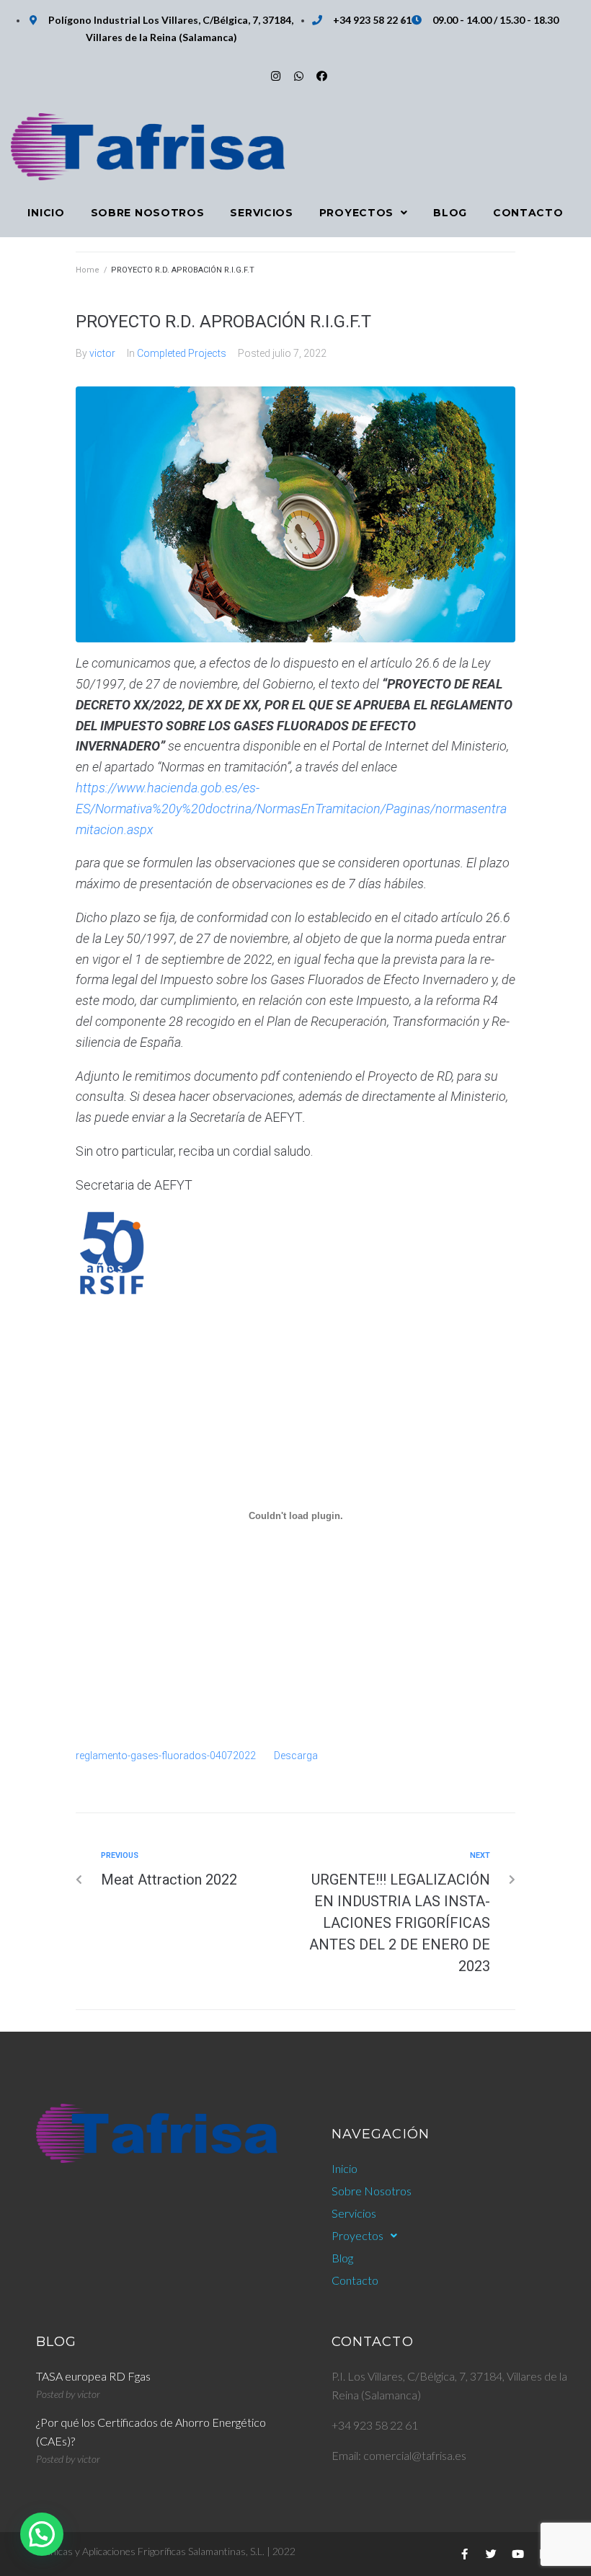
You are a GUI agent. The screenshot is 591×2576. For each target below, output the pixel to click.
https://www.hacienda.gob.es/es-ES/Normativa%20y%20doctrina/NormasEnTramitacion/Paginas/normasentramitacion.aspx (291, 809)
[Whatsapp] (299, 76)
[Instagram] (276, 76)
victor (102, 353)
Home (88, 270)
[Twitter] (491, 2554)
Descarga (296, 1756)
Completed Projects (182, 353)
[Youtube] (517, 2554)
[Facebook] (322, 76)
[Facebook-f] (464, 2554)
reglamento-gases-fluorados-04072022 (166, 1756)
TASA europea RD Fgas (93, 2376)
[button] (42, 2534)
